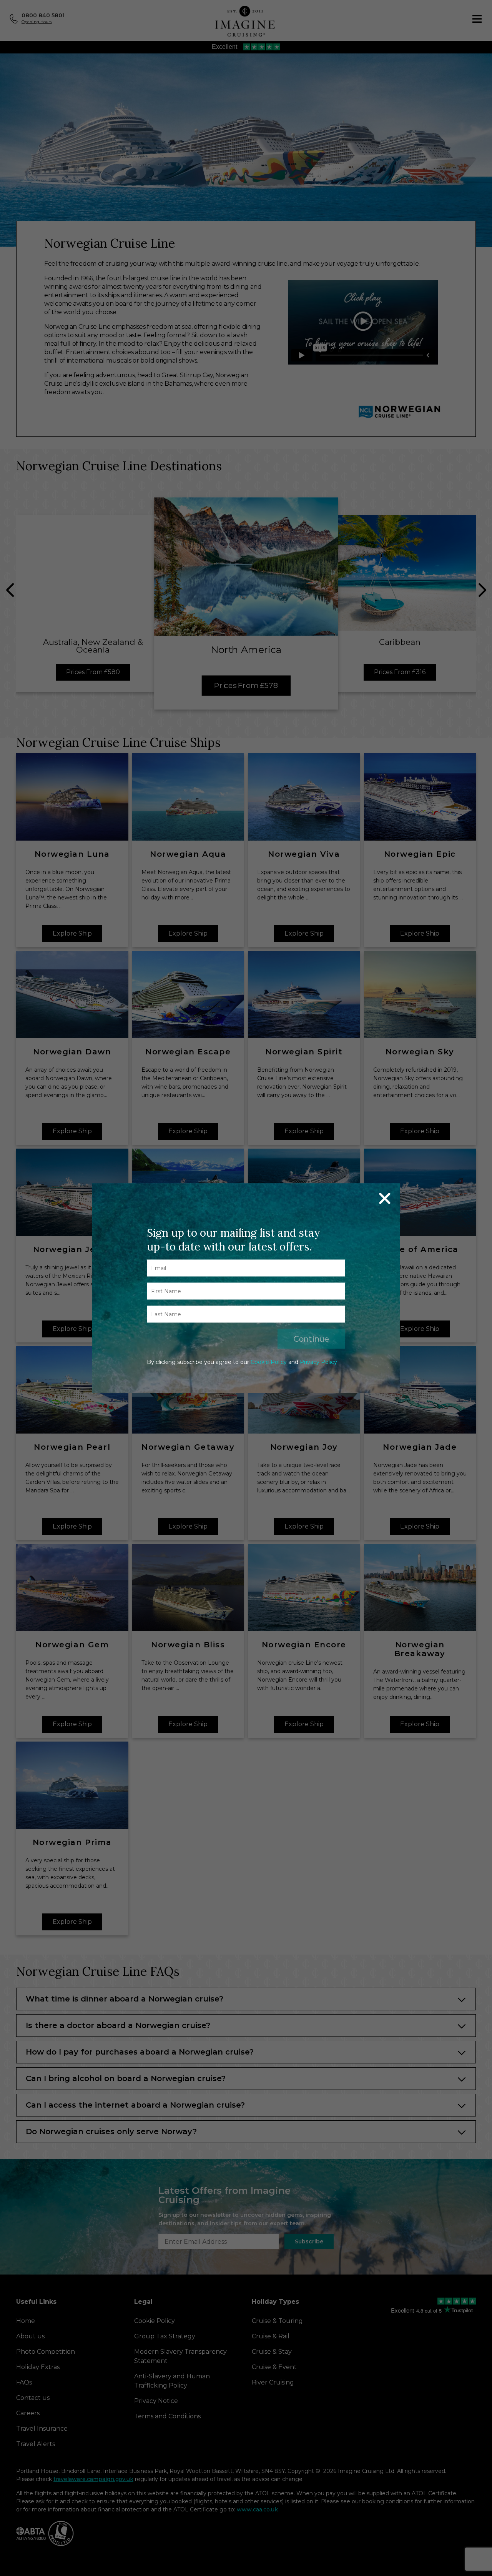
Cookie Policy (269, 1362)
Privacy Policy (318, 1362)
